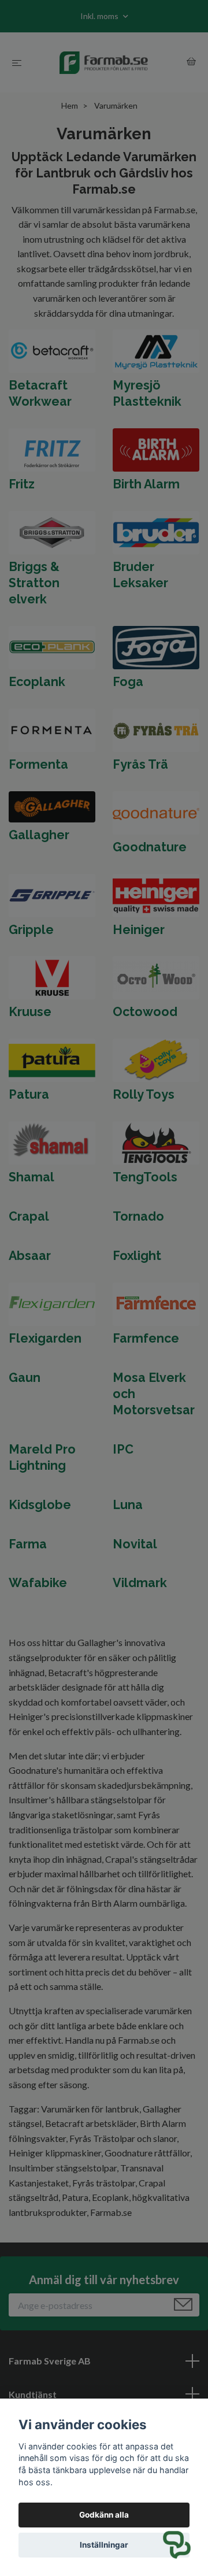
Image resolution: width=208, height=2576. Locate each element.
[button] (177, 2545)
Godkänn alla (104, 2515)
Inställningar (104, 2545)
